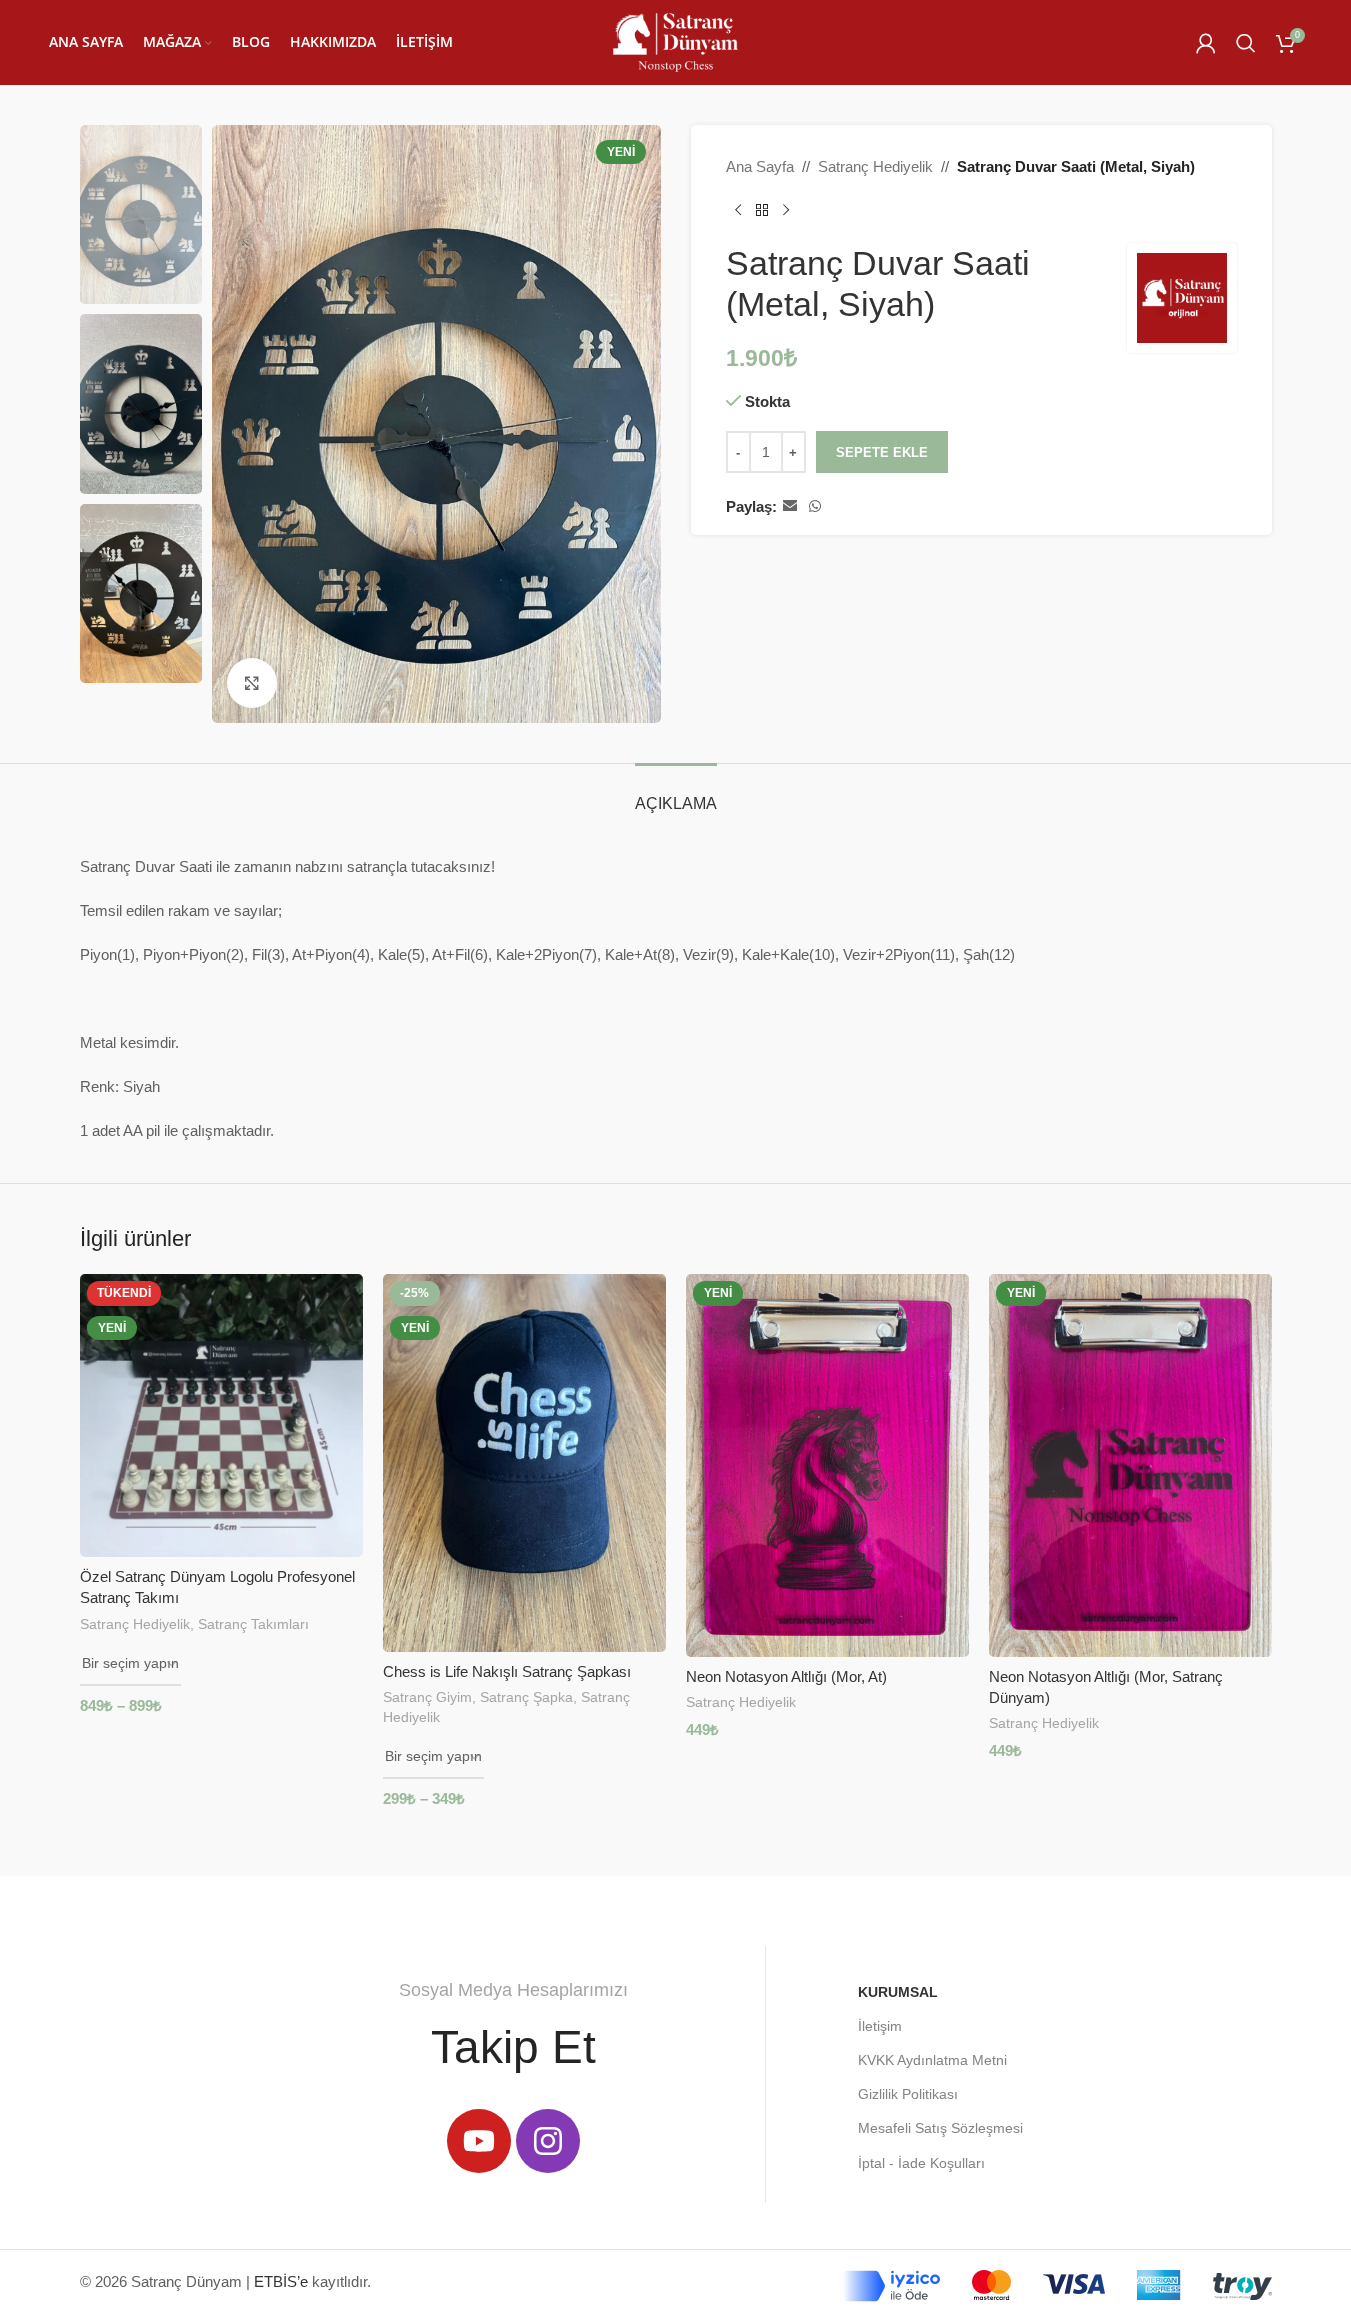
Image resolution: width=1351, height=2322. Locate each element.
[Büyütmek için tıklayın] (252, 683)
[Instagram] (548, 2141)
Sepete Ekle (882, 452)
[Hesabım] (1206, 43)
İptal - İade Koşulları (921, 2163)
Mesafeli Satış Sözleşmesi (940, 2128)
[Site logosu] (675, 40)
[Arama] (1246, 43)
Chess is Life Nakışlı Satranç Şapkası (507, 1671)
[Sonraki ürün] (786, 211)
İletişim (880, 2026)
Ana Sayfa (760, 166)
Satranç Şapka (526, 1697)
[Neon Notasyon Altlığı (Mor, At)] (827, 1465)
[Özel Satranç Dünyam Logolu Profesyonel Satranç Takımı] (221, 1415)
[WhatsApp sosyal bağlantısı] (815, 506)
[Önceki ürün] (738, 211)
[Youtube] (479, 2141)
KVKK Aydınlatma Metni (932, 2060)
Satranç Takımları (253, 1624)
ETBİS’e (281, 2281)
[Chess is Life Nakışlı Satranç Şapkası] (524, 1462)
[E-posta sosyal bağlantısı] (790, 506)
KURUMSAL (898, 1992)
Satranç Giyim (427, 1697)
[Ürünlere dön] (762, 211)
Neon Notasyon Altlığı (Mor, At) (786, 1676)
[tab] (676, 793)
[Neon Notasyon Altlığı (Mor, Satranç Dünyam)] (1130, 1465)
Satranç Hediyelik (875, 166)
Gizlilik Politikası (908, 2094)
